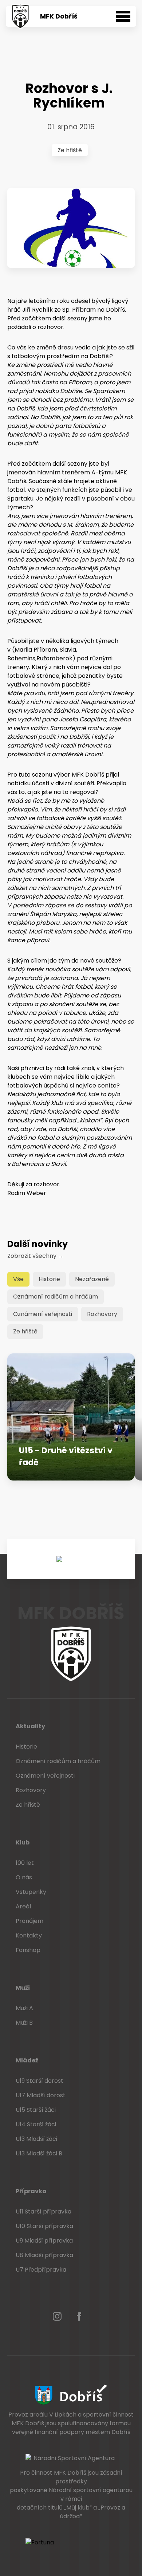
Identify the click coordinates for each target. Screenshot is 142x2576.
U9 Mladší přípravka (44, 2241)
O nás (24, 1877)
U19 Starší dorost (40, 2081)
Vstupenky (31, 1892)
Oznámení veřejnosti (43, 1314)
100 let (25, 1863)
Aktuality (30, 1726)
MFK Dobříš (59, 16)
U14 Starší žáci (36, 2124)
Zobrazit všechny (35, 1256)
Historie (49, 1279)
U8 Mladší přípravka (44, 2255)
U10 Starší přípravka (44, 2226)
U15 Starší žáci (36, 2110)
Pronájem (29, 1921)
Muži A (24, 2008)
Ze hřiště (70, 150)
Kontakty (29, 1935)
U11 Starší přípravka (44, 2212)
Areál (23, 1906)
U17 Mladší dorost (41, 2095)
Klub (23, 1842)
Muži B (24, 2023)
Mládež (27, 2060)
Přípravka (31, 2191)
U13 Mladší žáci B (39, 2153)
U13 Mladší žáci (36, 2139)
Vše (18, 1279)
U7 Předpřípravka (41, 2270)
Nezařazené (92, 1279)
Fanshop (28, 1950)
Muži (23, 1988)
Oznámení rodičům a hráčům (56, 1297)
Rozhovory (102, 1314)
